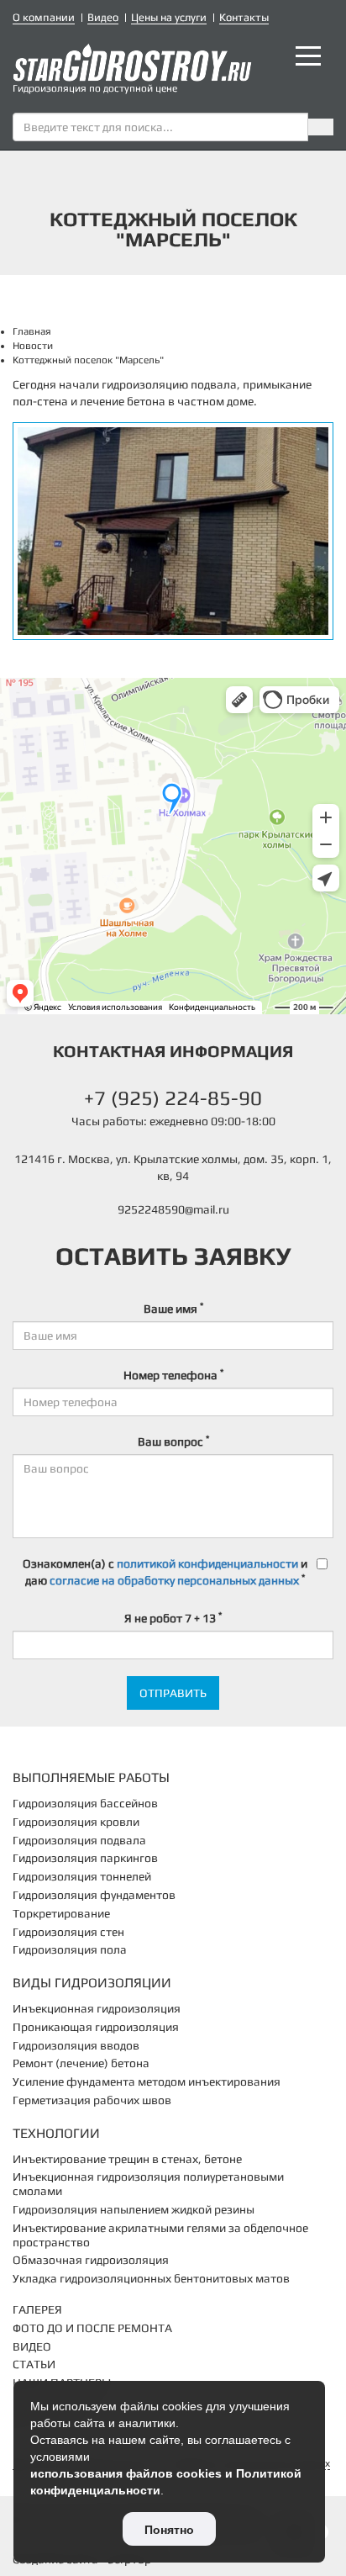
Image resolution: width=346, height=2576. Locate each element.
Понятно (169, 2530)
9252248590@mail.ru (173, 1209)
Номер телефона (173, 1374)
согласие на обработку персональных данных (174, 1580)
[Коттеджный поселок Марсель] (173, 531)
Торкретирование (61, 1913)
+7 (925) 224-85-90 (173, 1098)
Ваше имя (173, 1308)
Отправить (173, 1693)
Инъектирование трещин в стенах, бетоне (127, 2159)
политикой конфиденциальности (207, 1563)
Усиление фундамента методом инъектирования (147, 2081)
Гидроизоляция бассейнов (85, 1803)
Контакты (244, 17)
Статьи (34, 2364)
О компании (44, 17)
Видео (103, 17)
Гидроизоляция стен (68, 1932)
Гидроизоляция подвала (79, 1840)
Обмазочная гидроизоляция (91, 2260)
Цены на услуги (169, 17)
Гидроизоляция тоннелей (82, 1876)
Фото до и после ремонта (92, 2328)
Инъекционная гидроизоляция (97, 2008)
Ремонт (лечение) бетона (81, 2063)
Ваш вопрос (173, 1441)
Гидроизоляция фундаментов (94, 1895)
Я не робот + (173, 1617)
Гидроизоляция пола (70, 1949)
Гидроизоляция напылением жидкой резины (134, 2209)
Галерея (37, 2309)
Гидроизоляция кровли (76, 1822)
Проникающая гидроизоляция (96, 2027)
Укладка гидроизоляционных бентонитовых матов (151, 2278)
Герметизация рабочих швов (92, 2100)
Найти (321, 127)
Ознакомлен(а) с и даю (165, 1572)
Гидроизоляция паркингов (85, 1858)
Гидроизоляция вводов (76, 2045)
